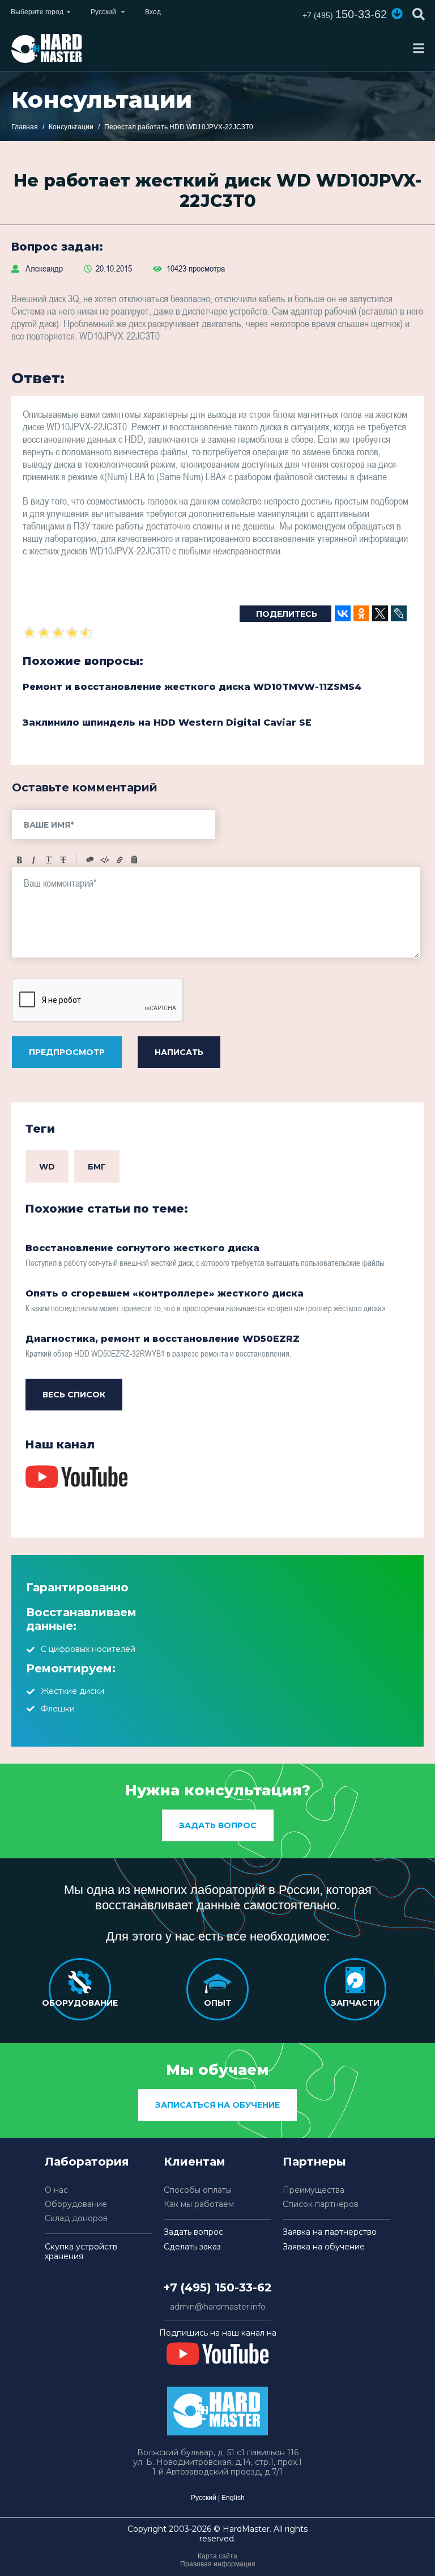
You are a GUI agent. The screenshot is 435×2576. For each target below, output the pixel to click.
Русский (204, 2498)
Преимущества (314, 2190)
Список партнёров (321, 2204)
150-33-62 (345, 14)
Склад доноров (76, 2219)
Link (120, 860)
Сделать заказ (192, 2247)
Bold (19, 860)
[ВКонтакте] (343, 613)
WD (47, 1167)
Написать (179, 1052)
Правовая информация (218, 2564)
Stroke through (63, 860)
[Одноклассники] (361, 613)
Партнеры (314, 2162)
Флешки (58, 1709)
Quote (90, 860)
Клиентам (195, 2162)
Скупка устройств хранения (81, 2252)
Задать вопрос (218, 1825)
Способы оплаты (198, 2190)
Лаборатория (87, 2162)
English (233, 2498)
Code (105, 860)
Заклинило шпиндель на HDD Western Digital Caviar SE (167, 723)
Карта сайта (217, 2556)
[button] (397, 14)
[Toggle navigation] (419, 48)
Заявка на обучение (324, 2247)
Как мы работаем (199, 2204)
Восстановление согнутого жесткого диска (142, 1248)
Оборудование (76, 2204)
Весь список (74, 1395)
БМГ (97, 1167)
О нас (56, 2190)
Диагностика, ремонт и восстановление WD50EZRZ (163, 1339)
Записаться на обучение (217, 2105)
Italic (34, 860)
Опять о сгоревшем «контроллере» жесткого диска (165, 1293)
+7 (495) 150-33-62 (217, 2287)
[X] (380, 613)
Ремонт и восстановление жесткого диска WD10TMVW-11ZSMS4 (192, 687)
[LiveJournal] (399, 613)
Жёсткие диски (72, 1691)
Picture (134, 860)
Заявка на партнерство (330, 2232)
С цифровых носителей (88, 1649)
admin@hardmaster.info (218, 2307)
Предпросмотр (67, 1052)
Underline (49, 860)
